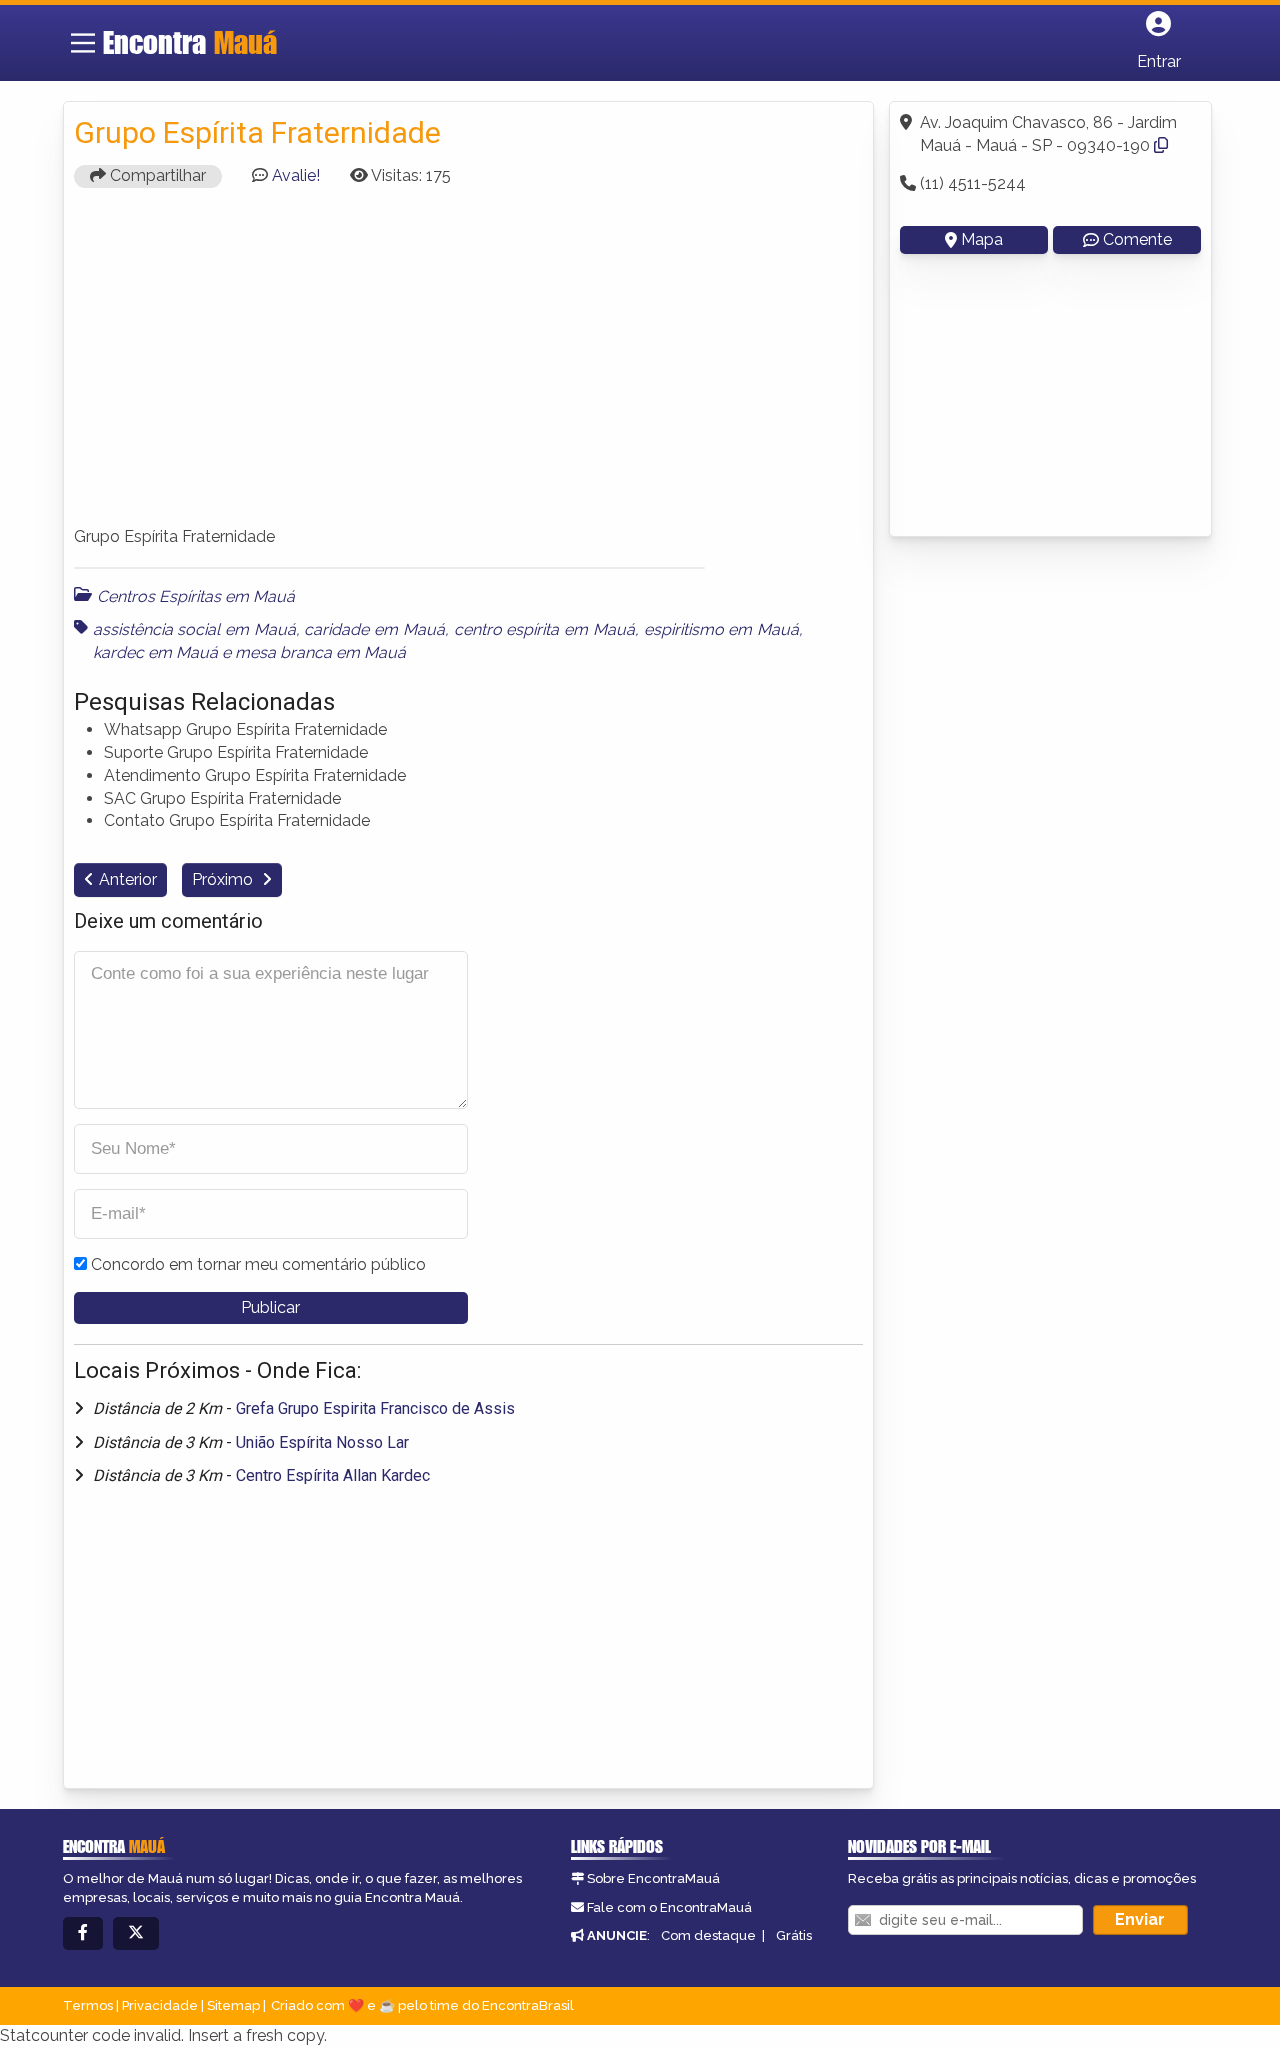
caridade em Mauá (374, 629)
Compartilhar (156, 175)
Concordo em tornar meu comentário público (258, 1264)
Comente (1137, 239)
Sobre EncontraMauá (653, 1878)
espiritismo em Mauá (721, 629)
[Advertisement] (469, 366)
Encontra (190, 42)
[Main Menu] (83, 43)
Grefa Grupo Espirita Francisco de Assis (375, 1408)
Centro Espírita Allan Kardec (333, 1475)
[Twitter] (136, 1933)
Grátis (794, 1935)
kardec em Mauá (155, 652)
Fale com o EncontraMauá (669, 1907)
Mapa (982, 239)
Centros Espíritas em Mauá (196, 596)
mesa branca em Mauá (320, 652)
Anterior (128, 879)
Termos (88, 2005)
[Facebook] (83, 1933)
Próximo (224, 879)
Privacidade (160, 2005)
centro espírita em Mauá (544, 629)
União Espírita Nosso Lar (322, 1442)
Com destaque (708, 1935)
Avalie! (296, 175)
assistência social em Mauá (194, 629)
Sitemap (233, 2005)
